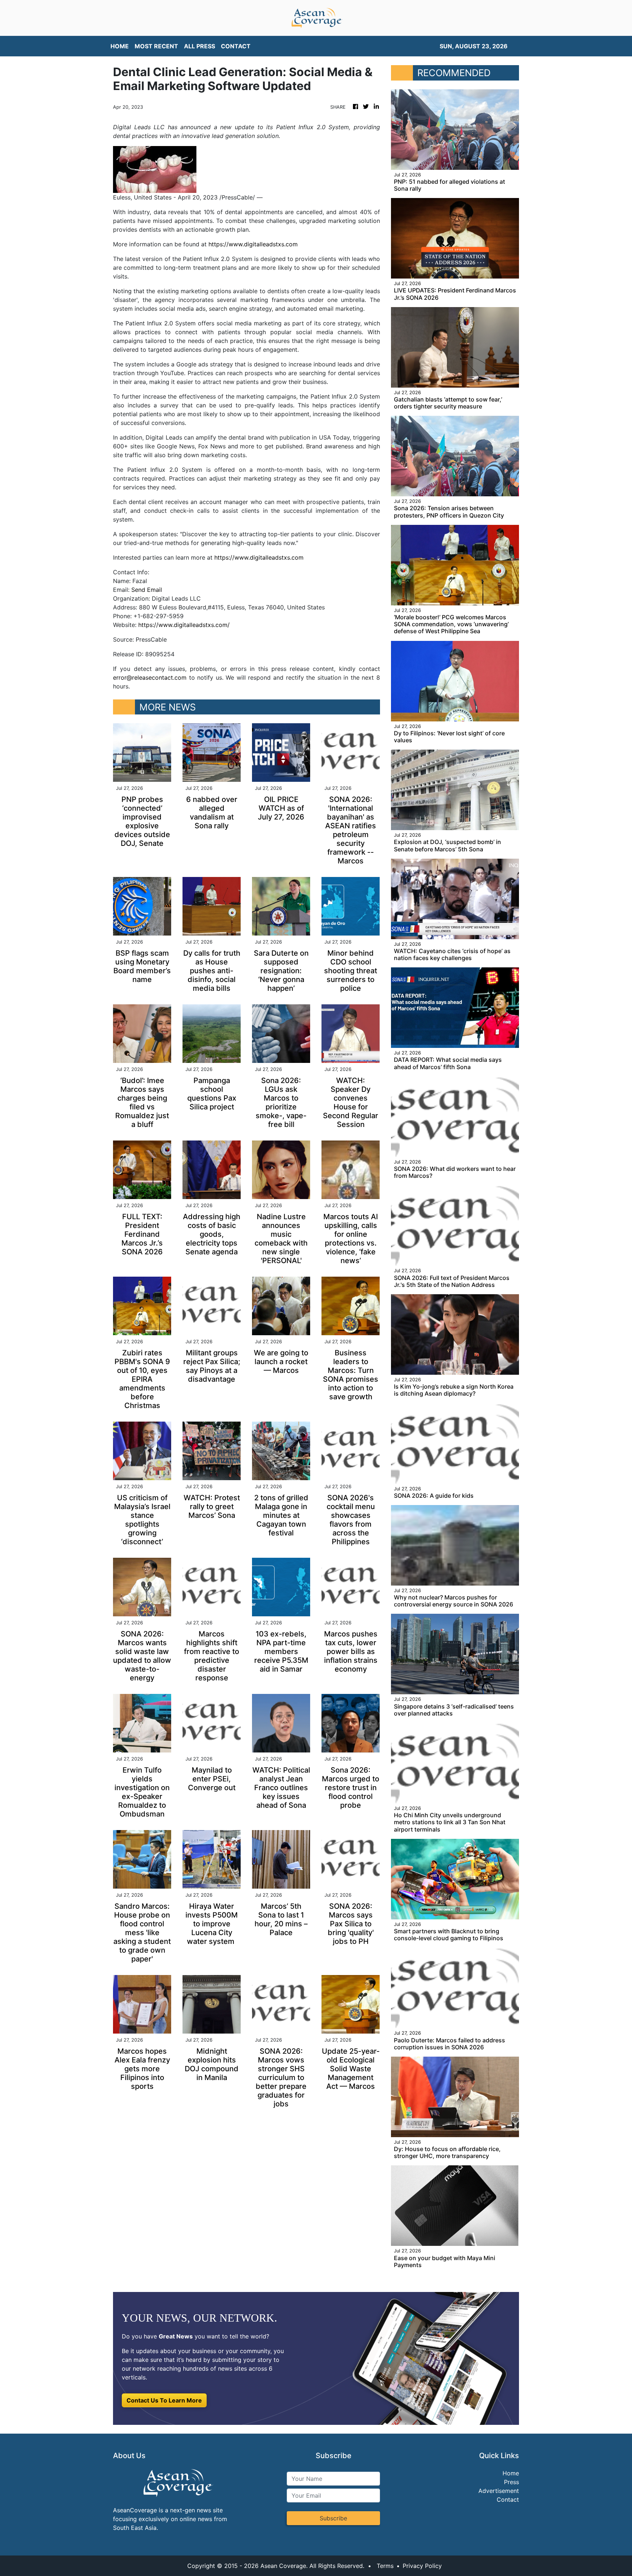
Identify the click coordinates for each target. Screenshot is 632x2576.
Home (511, 2473)
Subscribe (333, 2518)
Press (511, 2482)
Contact (508, 2500)
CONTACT (236, 46)
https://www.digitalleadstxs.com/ (184, 625)
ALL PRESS (200, 46)
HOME (120, 46)
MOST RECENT (156, 46)
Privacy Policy (422, 2566)
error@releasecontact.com (150, 677)
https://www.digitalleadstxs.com (253, 244)
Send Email (147, 590)
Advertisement (499, 2491)
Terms (385, 2566)
